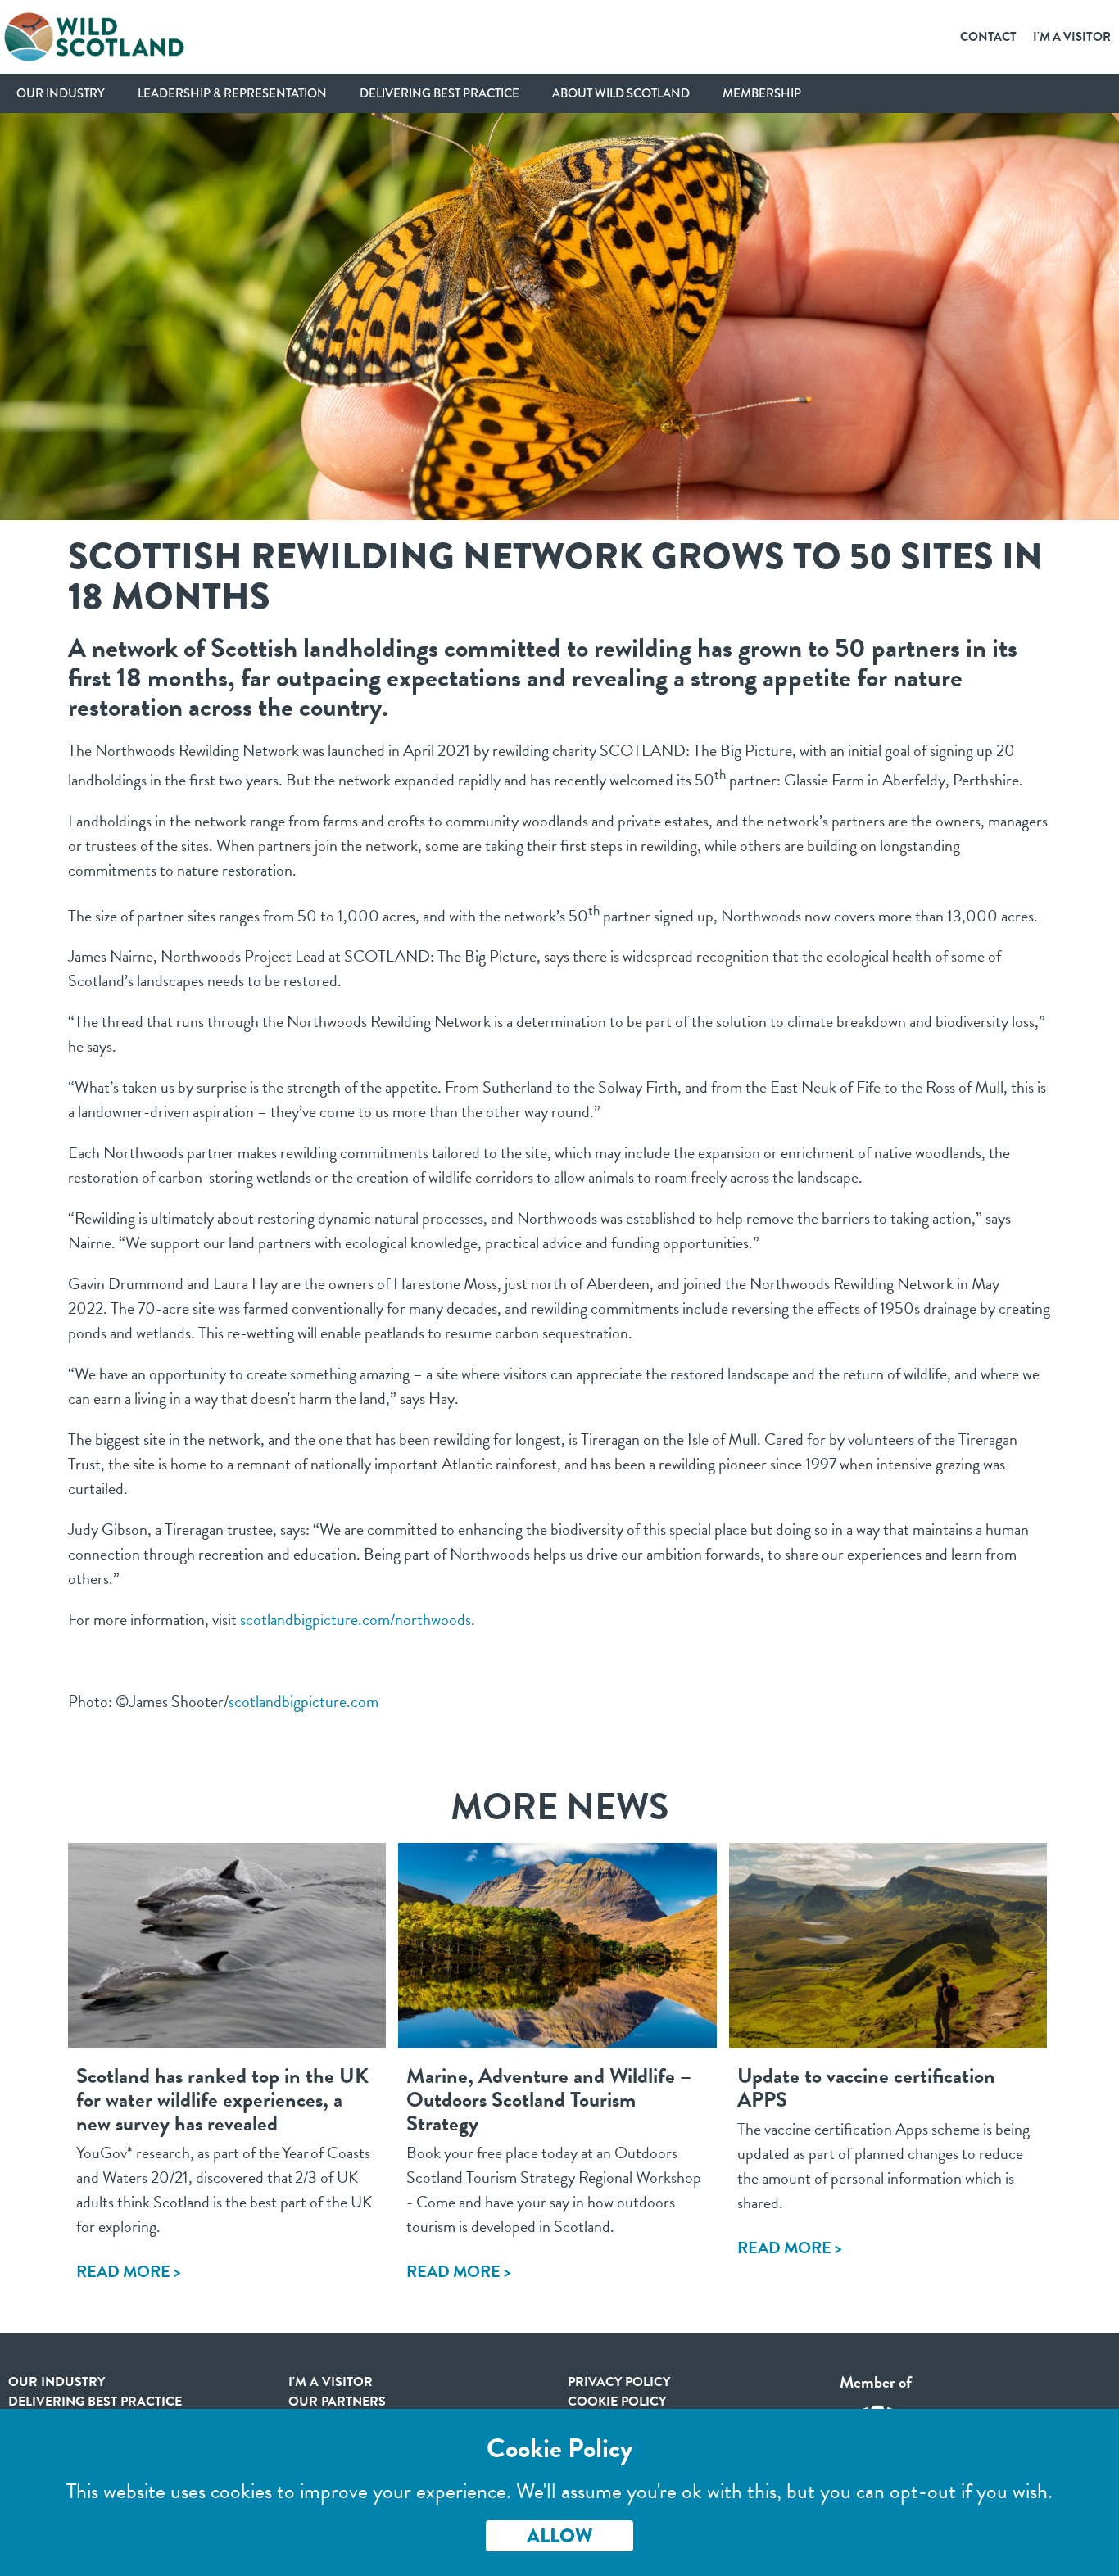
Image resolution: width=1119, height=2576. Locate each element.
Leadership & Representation (232, 93)
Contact (988, 37)
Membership (762, 93)
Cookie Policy (617, 2402)
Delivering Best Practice (439, 93)
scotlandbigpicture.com (304, 1701)
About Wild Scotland (621, 93)
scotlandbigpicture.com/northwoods (356, 1619)
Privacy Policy (619, 2382)
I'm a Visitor (1072, 37)
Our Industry (61, 93)
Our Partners (337, 2402)
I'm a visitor (331, 2382)
